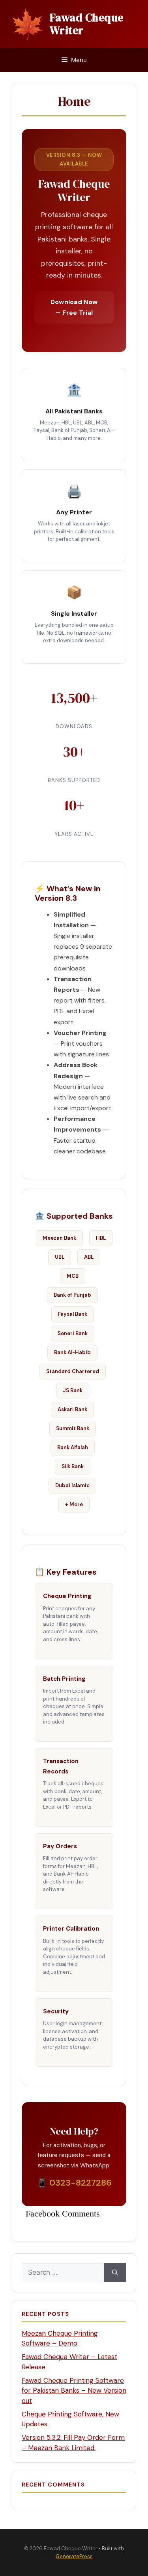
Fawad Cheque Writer (87, 24)
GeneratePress (74, 2556)
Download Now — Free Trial (74, 307)
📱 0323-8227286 (74, 2183)
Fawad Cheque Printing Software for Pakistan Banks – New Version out (74, 2391)
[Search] (115, 2273)
